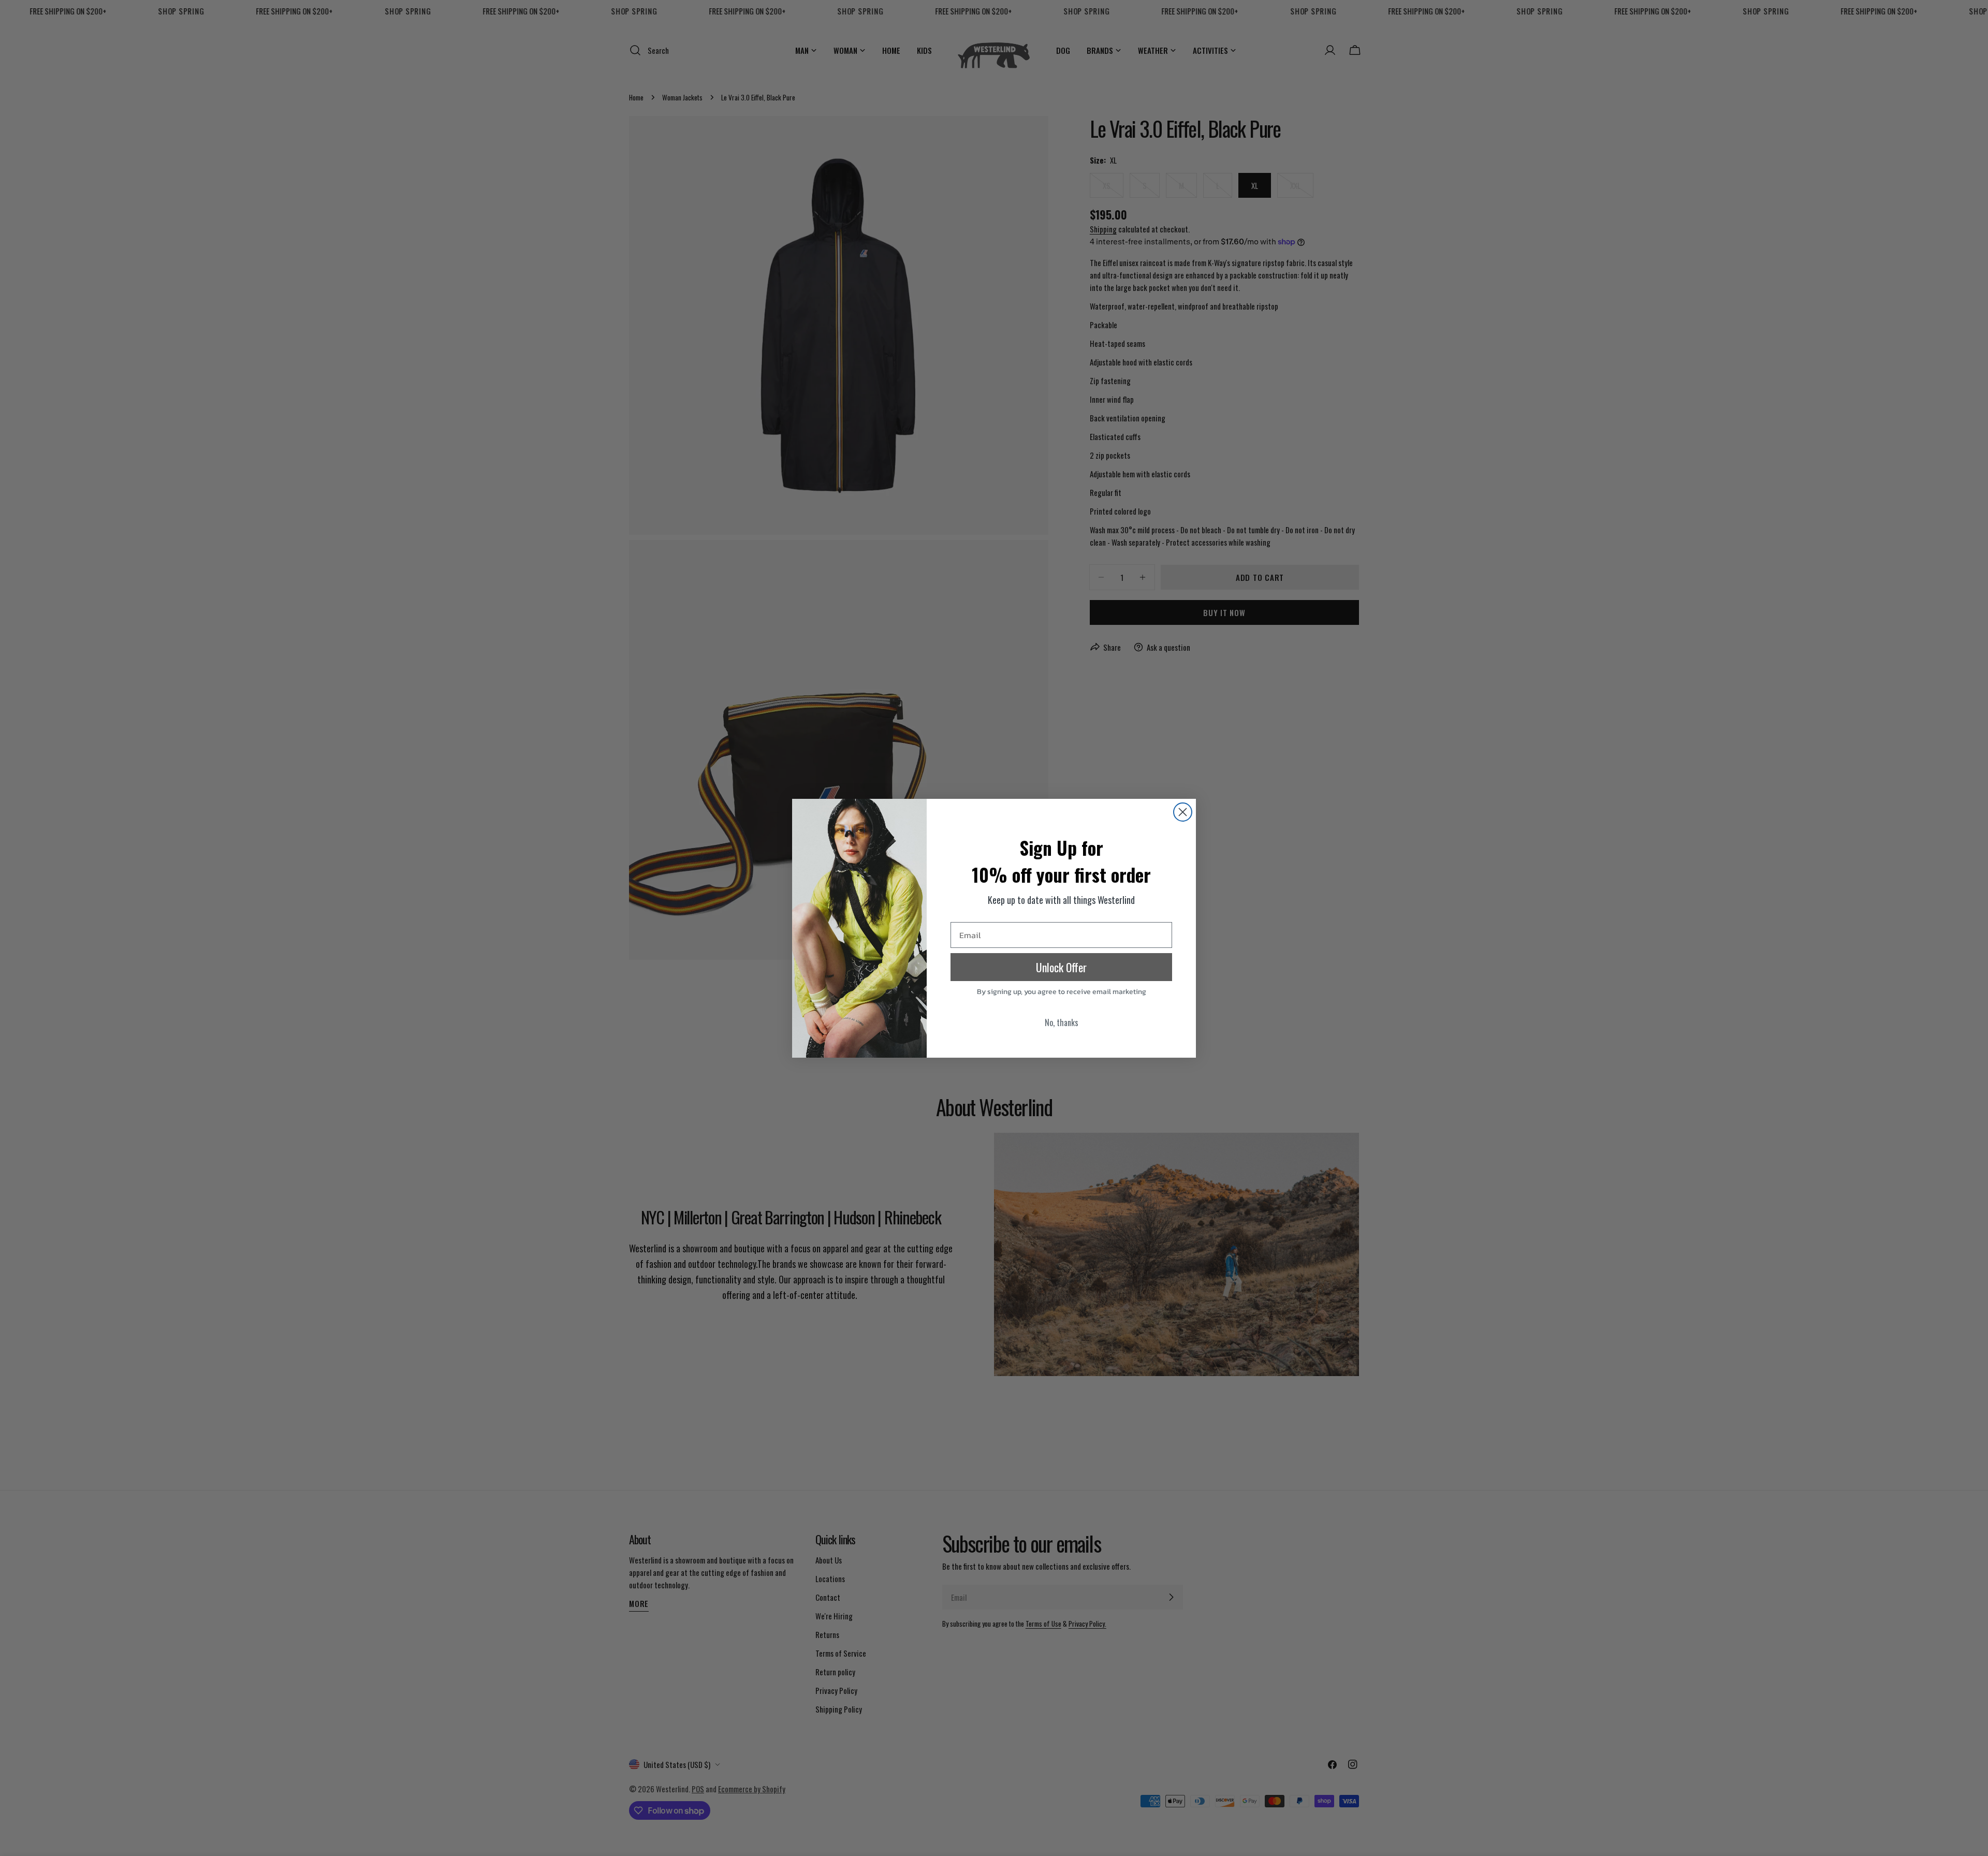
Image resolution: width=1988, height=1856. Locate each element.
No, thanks (1062, 1022)
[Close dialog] (1183, 812)
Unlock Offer (1061, 967)
